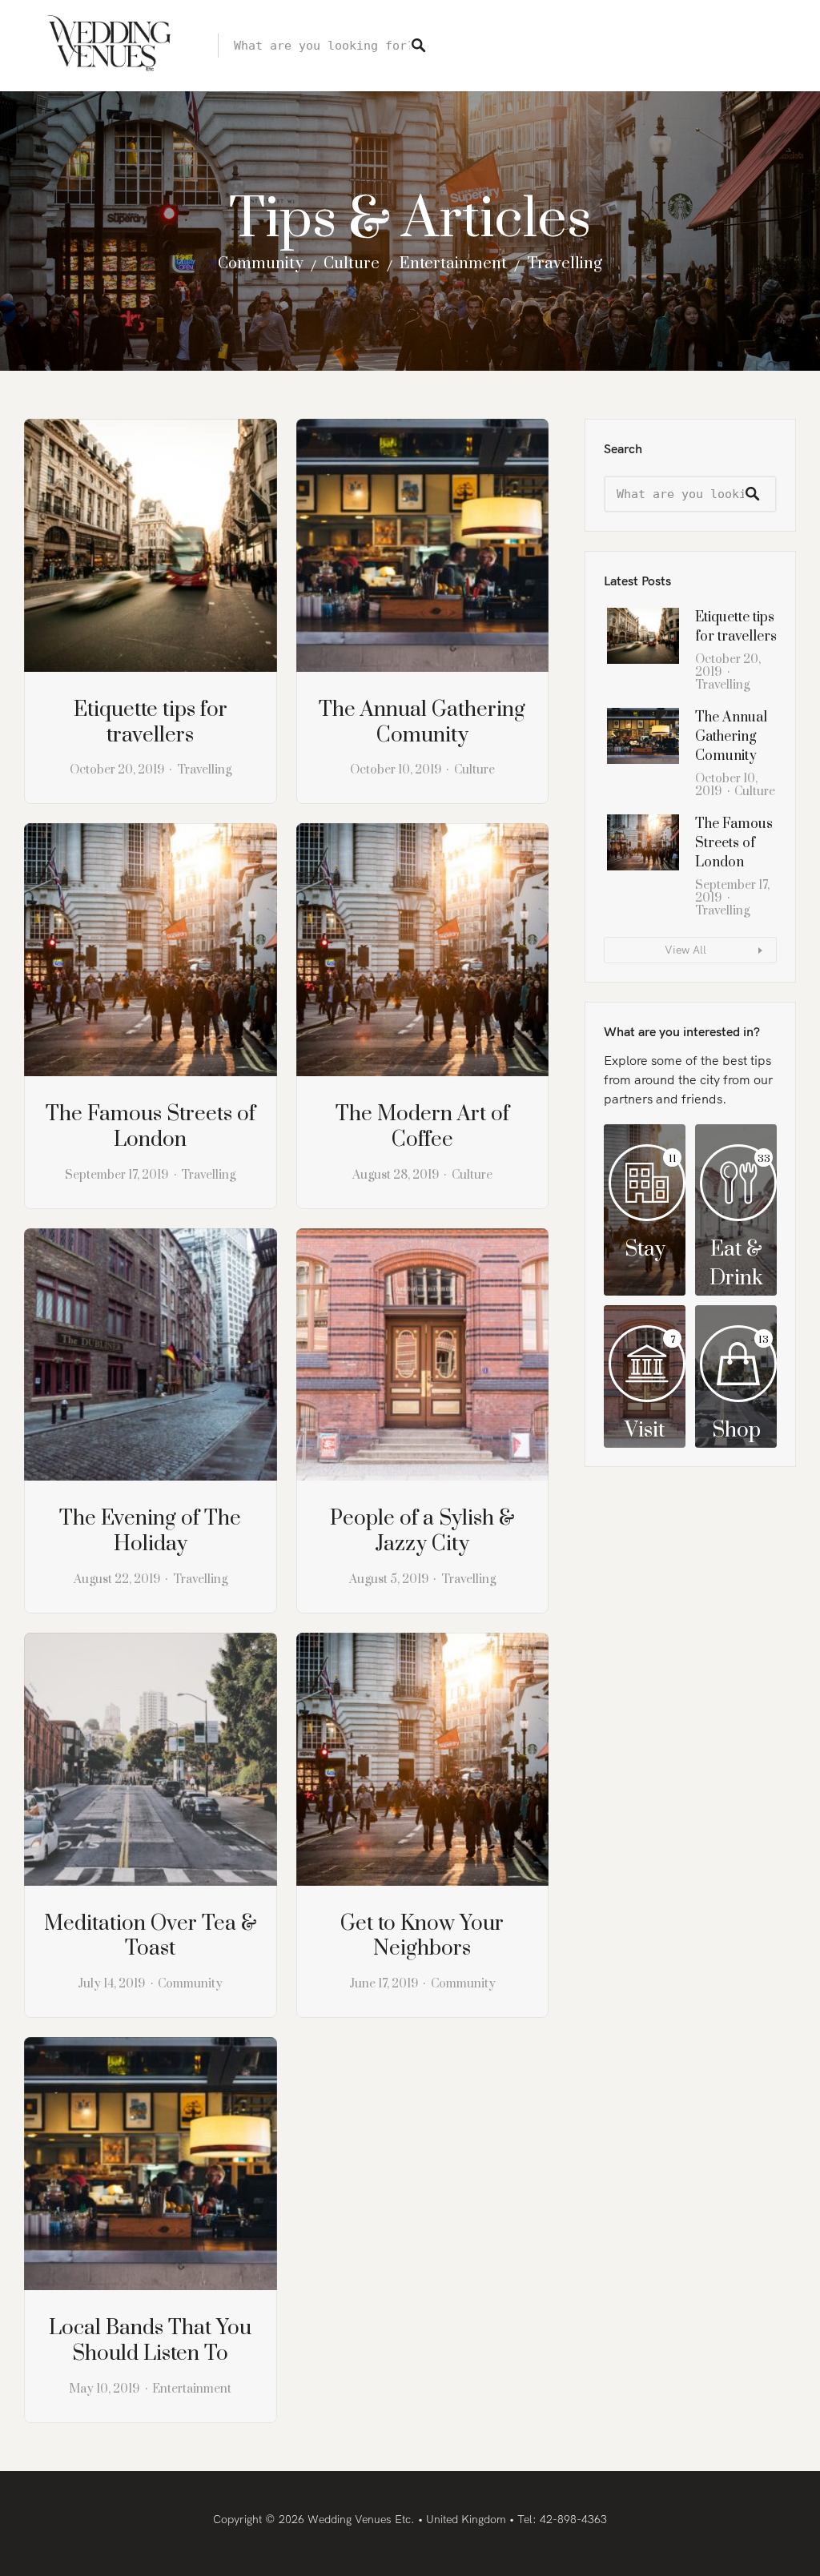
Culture (352, 264)
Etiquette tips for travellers (151, 723)
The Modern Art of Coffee (422, 1127)
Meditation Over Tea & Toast (151, 1937)
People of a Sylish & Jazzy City (422, 1531)
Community (261, 264)
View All (685, 950)
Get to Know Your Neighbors (422, 1937)
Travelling (565, 264)
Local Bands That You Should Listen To (150, 2341)
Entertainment (453, 264)
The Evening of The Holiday (150, 1531)
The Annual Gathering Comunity (422, 723)
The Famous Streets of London (151, 1127)
